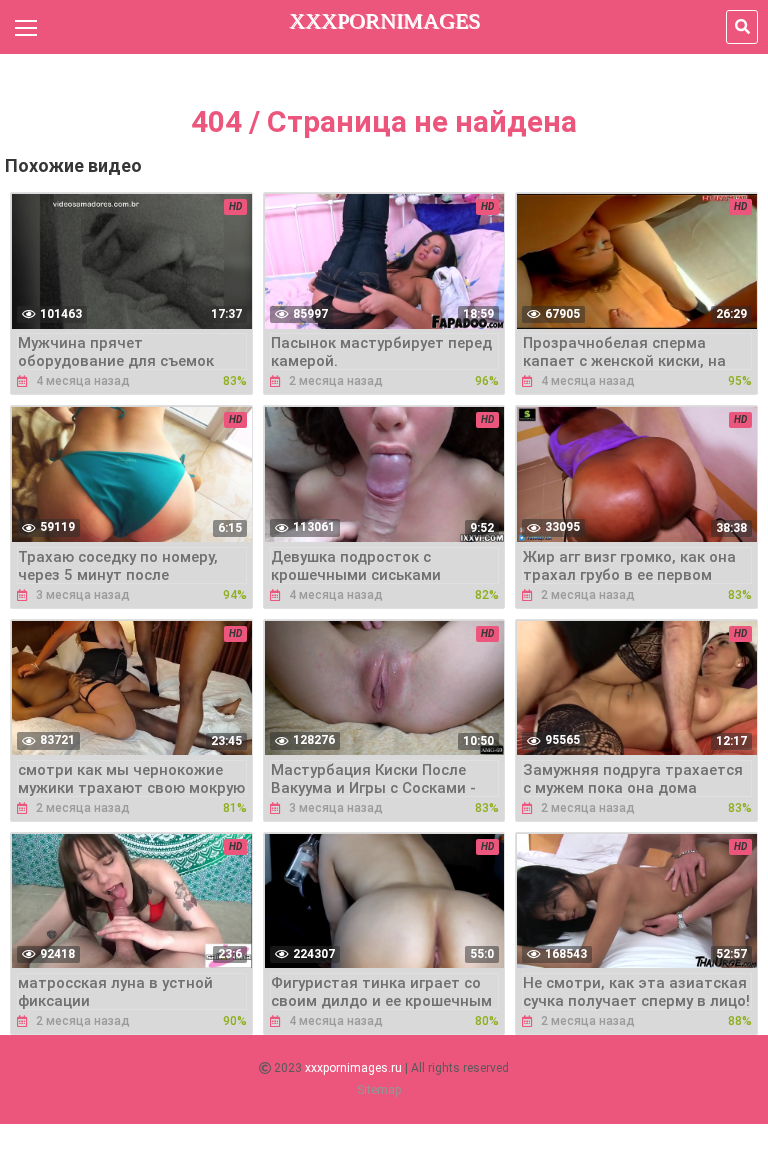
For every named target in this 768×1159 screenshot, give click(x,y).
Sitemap (379, 1090)
